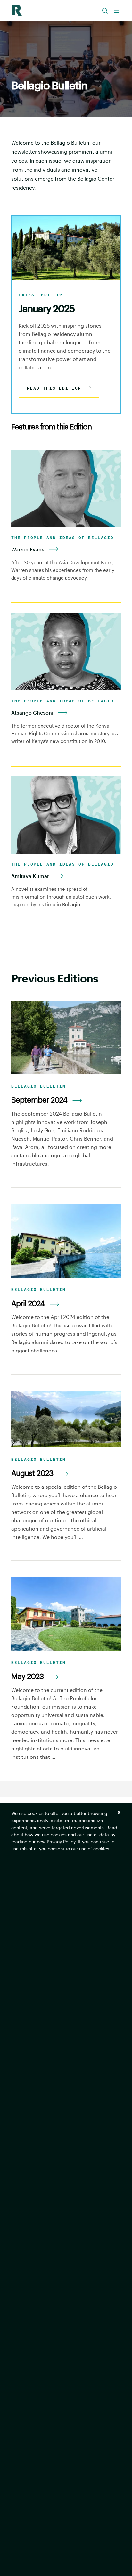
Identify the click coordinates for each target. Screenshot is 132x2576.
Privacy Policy (61, 1842)
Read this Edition (54, 388)
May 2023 (28, 1676)
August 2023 (32, 1473)
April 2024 (28, 1303)
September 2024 (39, 1100)
